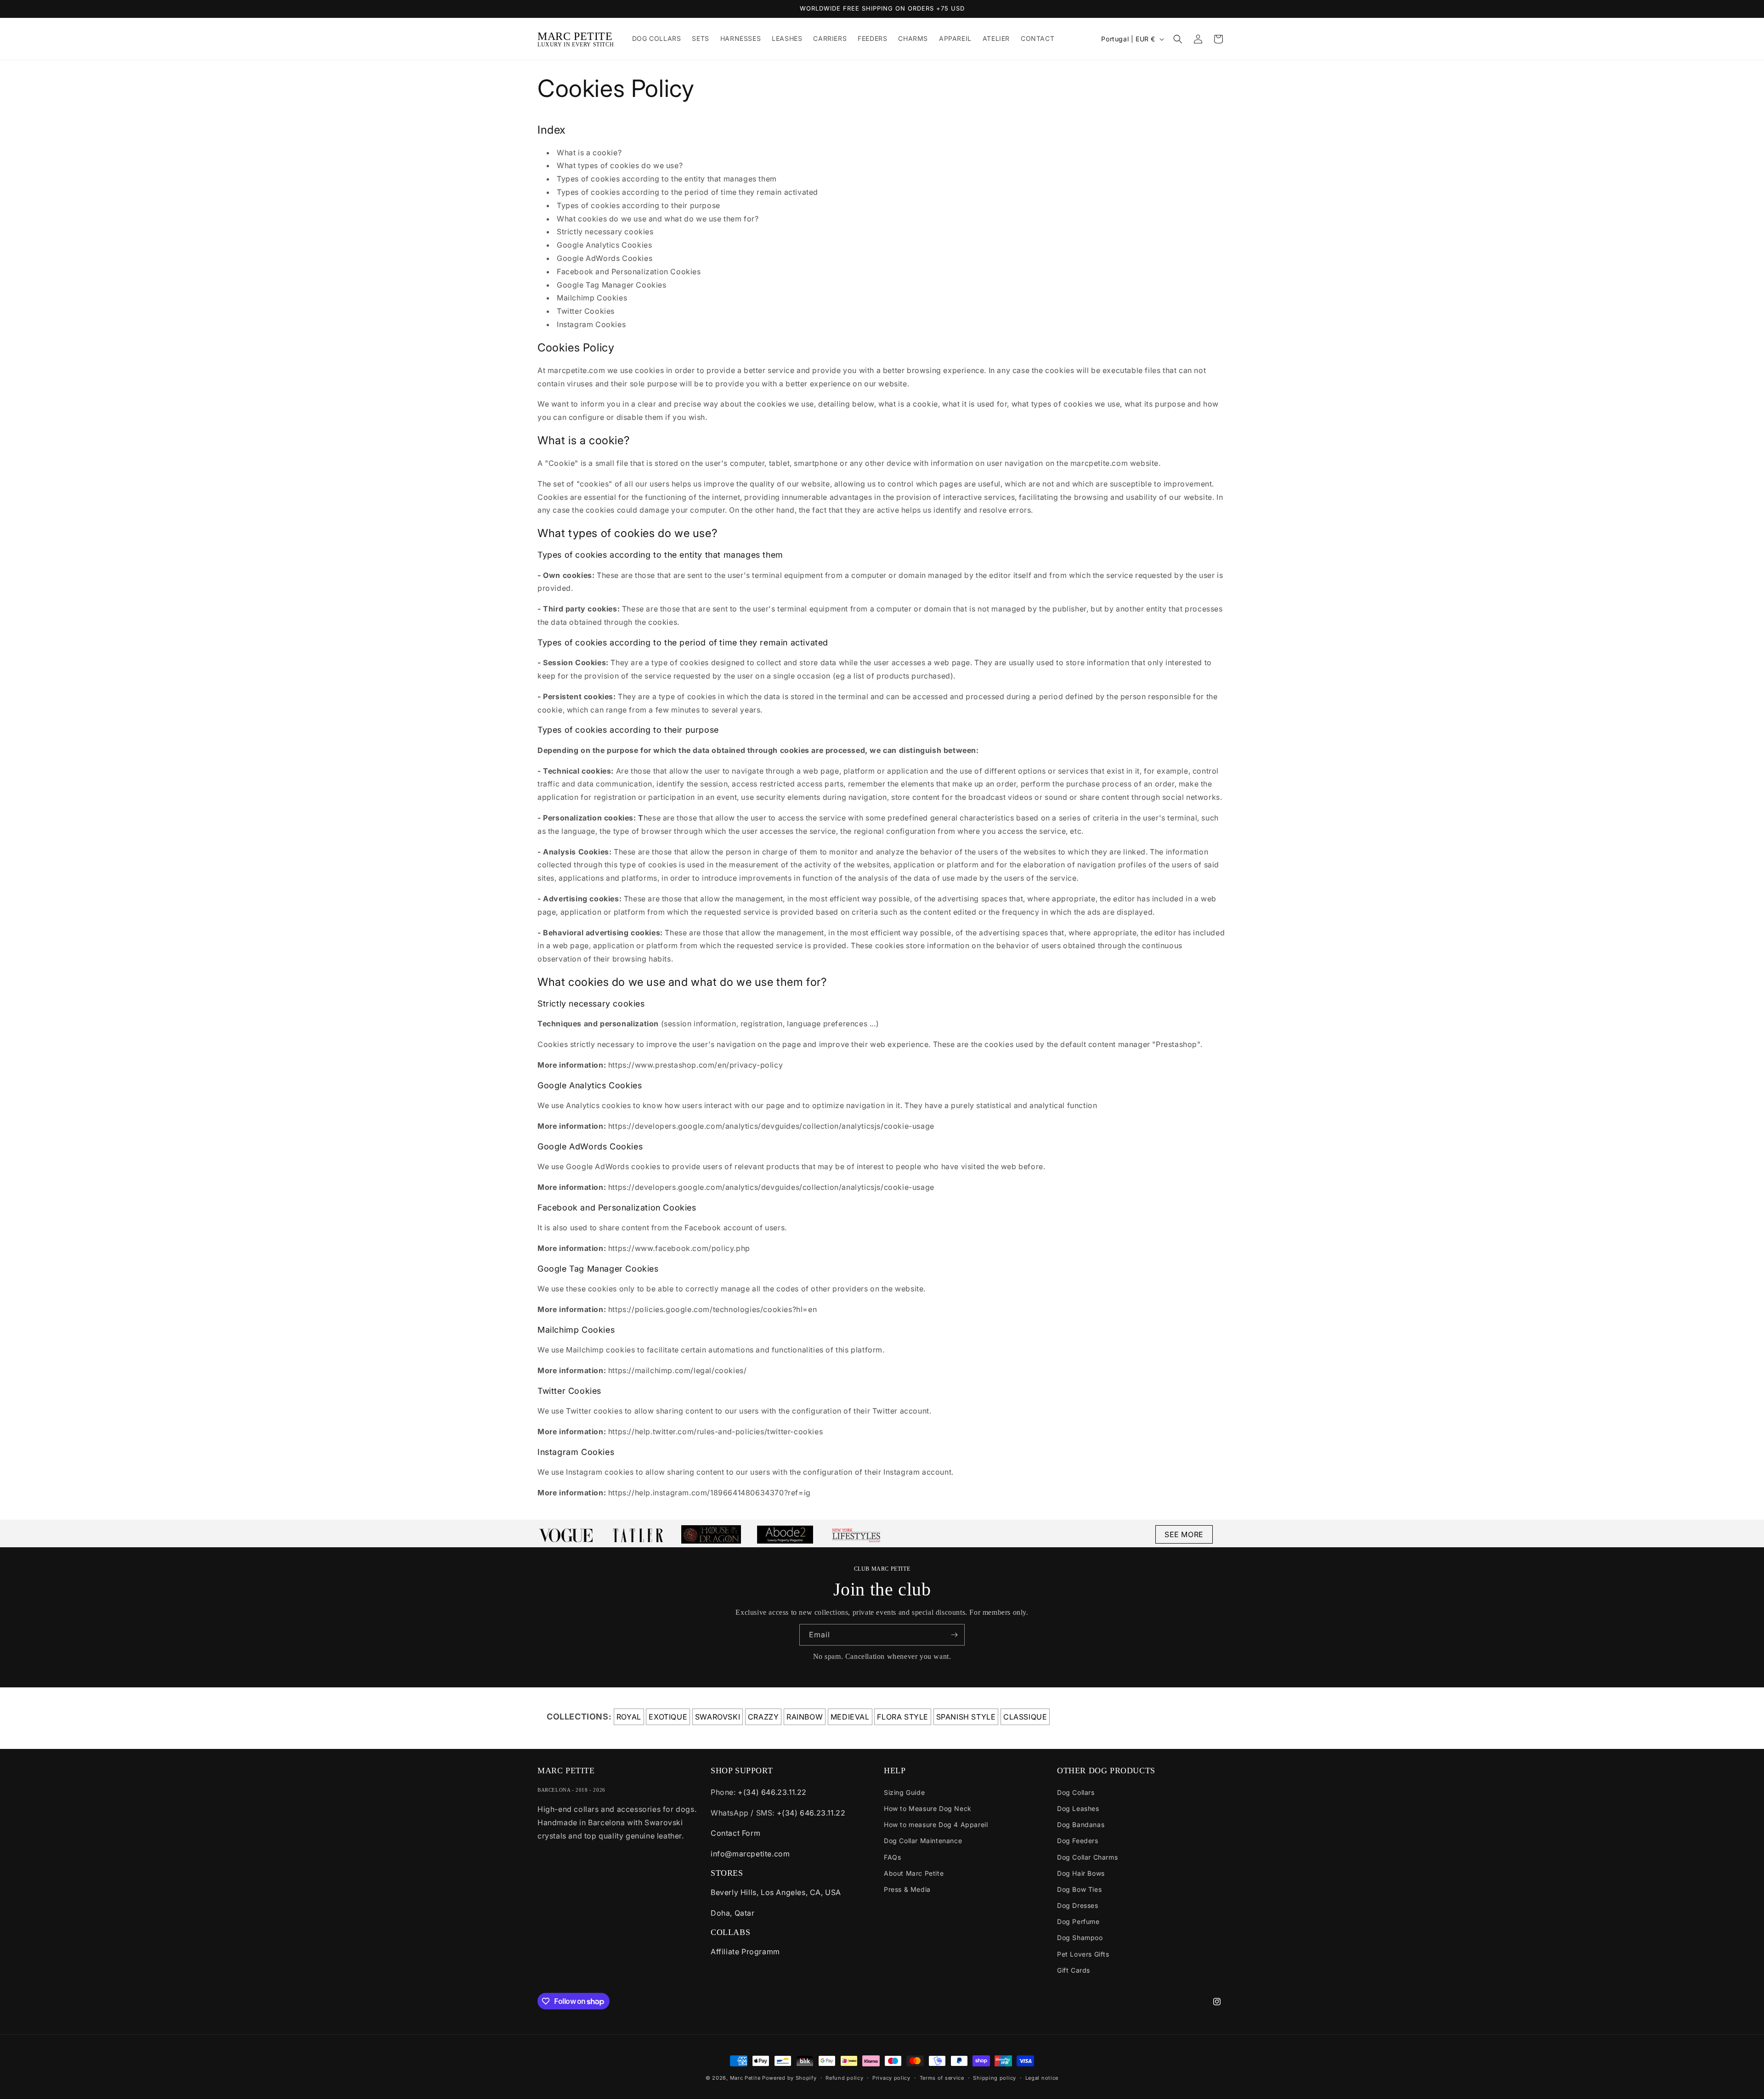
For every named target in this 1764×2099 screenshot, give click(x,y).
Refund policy (844, 2078)
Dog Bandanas (1081, 1825)
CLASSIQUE (1025, 1717)
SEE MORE (1184, 1534)
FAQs (892, 1857)
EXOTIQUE (668, 1717)
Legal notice (1042, 2078)
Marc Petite (745, 2078)
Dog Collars (1076, 1792)
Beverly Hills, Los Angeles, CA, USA (776, 1892)
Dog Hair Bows (1081, 1873)
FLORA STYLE (903, 1717)
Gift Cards (1074, 1970)
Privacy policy (891, 2078)
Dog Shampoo (1080, 1938)
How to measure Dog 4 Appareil (936, 1825)
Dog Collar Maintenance (923, 1841)
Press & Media (907, 1889)
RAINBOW (805, 1717)
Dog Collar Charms (1087, 1857)
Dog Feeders (1078, 1841)
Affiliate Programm (745, 1952)
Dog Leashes (1078, 1808)
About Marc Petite (914, 1873)
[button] (1178, 39)
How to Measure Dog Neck (928, 1808)
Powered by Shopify (789, 2078)
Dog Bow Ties (1079, 1889)
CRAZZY (763, 1717)
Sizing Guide (904, 1792)
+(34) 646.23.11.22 (772, 1792)
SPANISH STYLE (966, 1717)
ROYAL (629, 1717)
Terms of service (942, 2078)
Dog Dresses (1078, 1905)
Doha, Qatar (733, 1913)
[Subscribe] (954, 1635)
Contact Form (735, 1833)
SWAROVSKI (718, 1717)
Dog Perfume (1078, 1921)
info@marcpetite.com (750, 1854)
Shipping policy (995, 2078)
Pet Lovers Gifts (1083, 1954)
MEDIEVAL (850, 1717)
